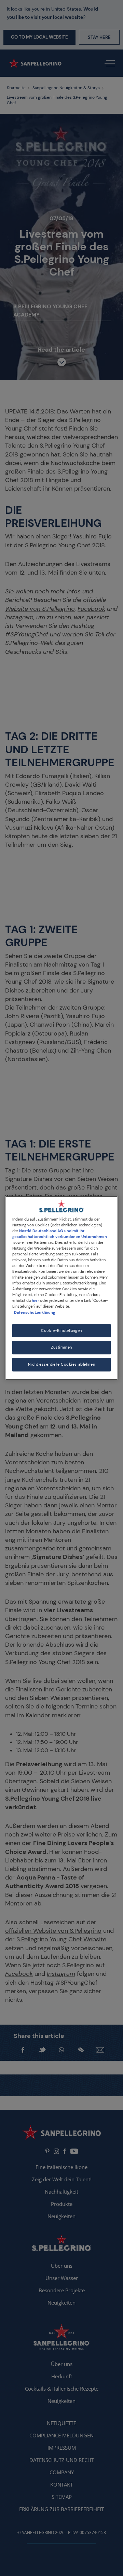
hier (35, 1301)
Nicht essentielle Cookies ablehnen (61, 1364)
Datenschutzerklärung (35, 1313)
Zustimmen (61, 1348)
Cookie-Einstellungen (61, 1331)
